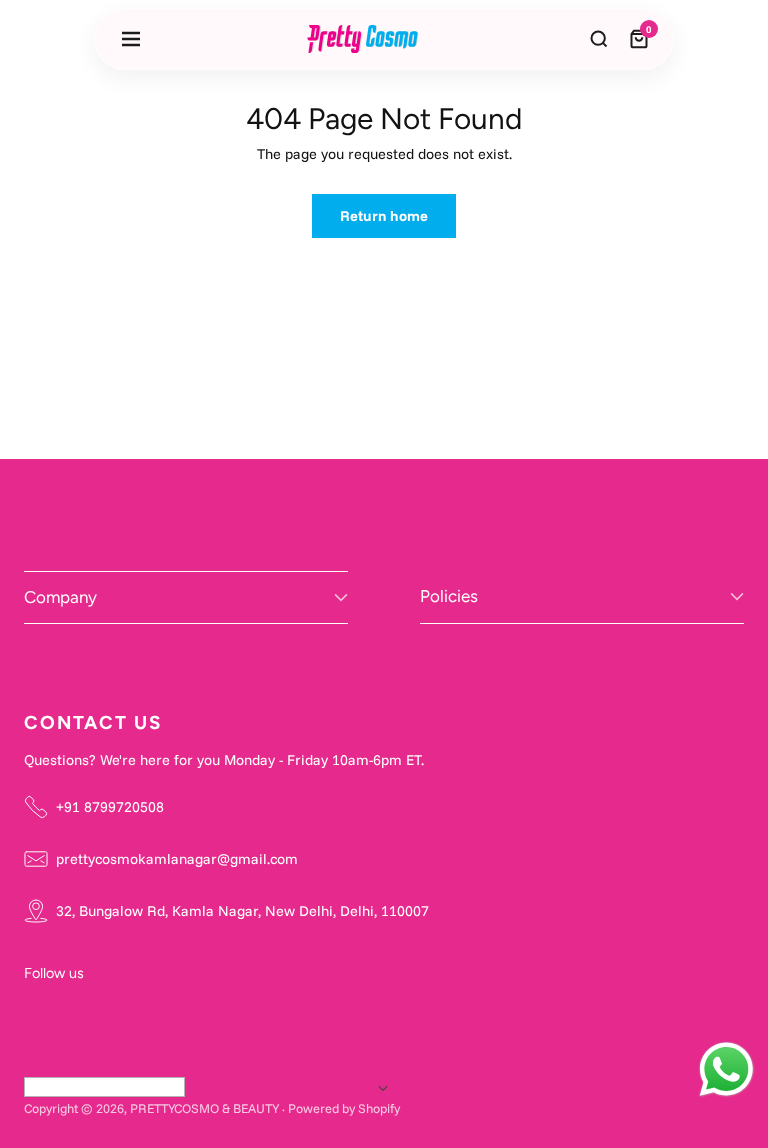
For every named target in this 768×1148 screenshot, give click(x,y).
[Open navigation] (131, 39)
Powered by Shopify (344, 1108)
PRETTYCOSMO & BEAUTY (204, 1108)
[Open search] (599, 39)
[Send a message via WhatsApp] (726, 1069)
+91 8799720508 (110, 807)
